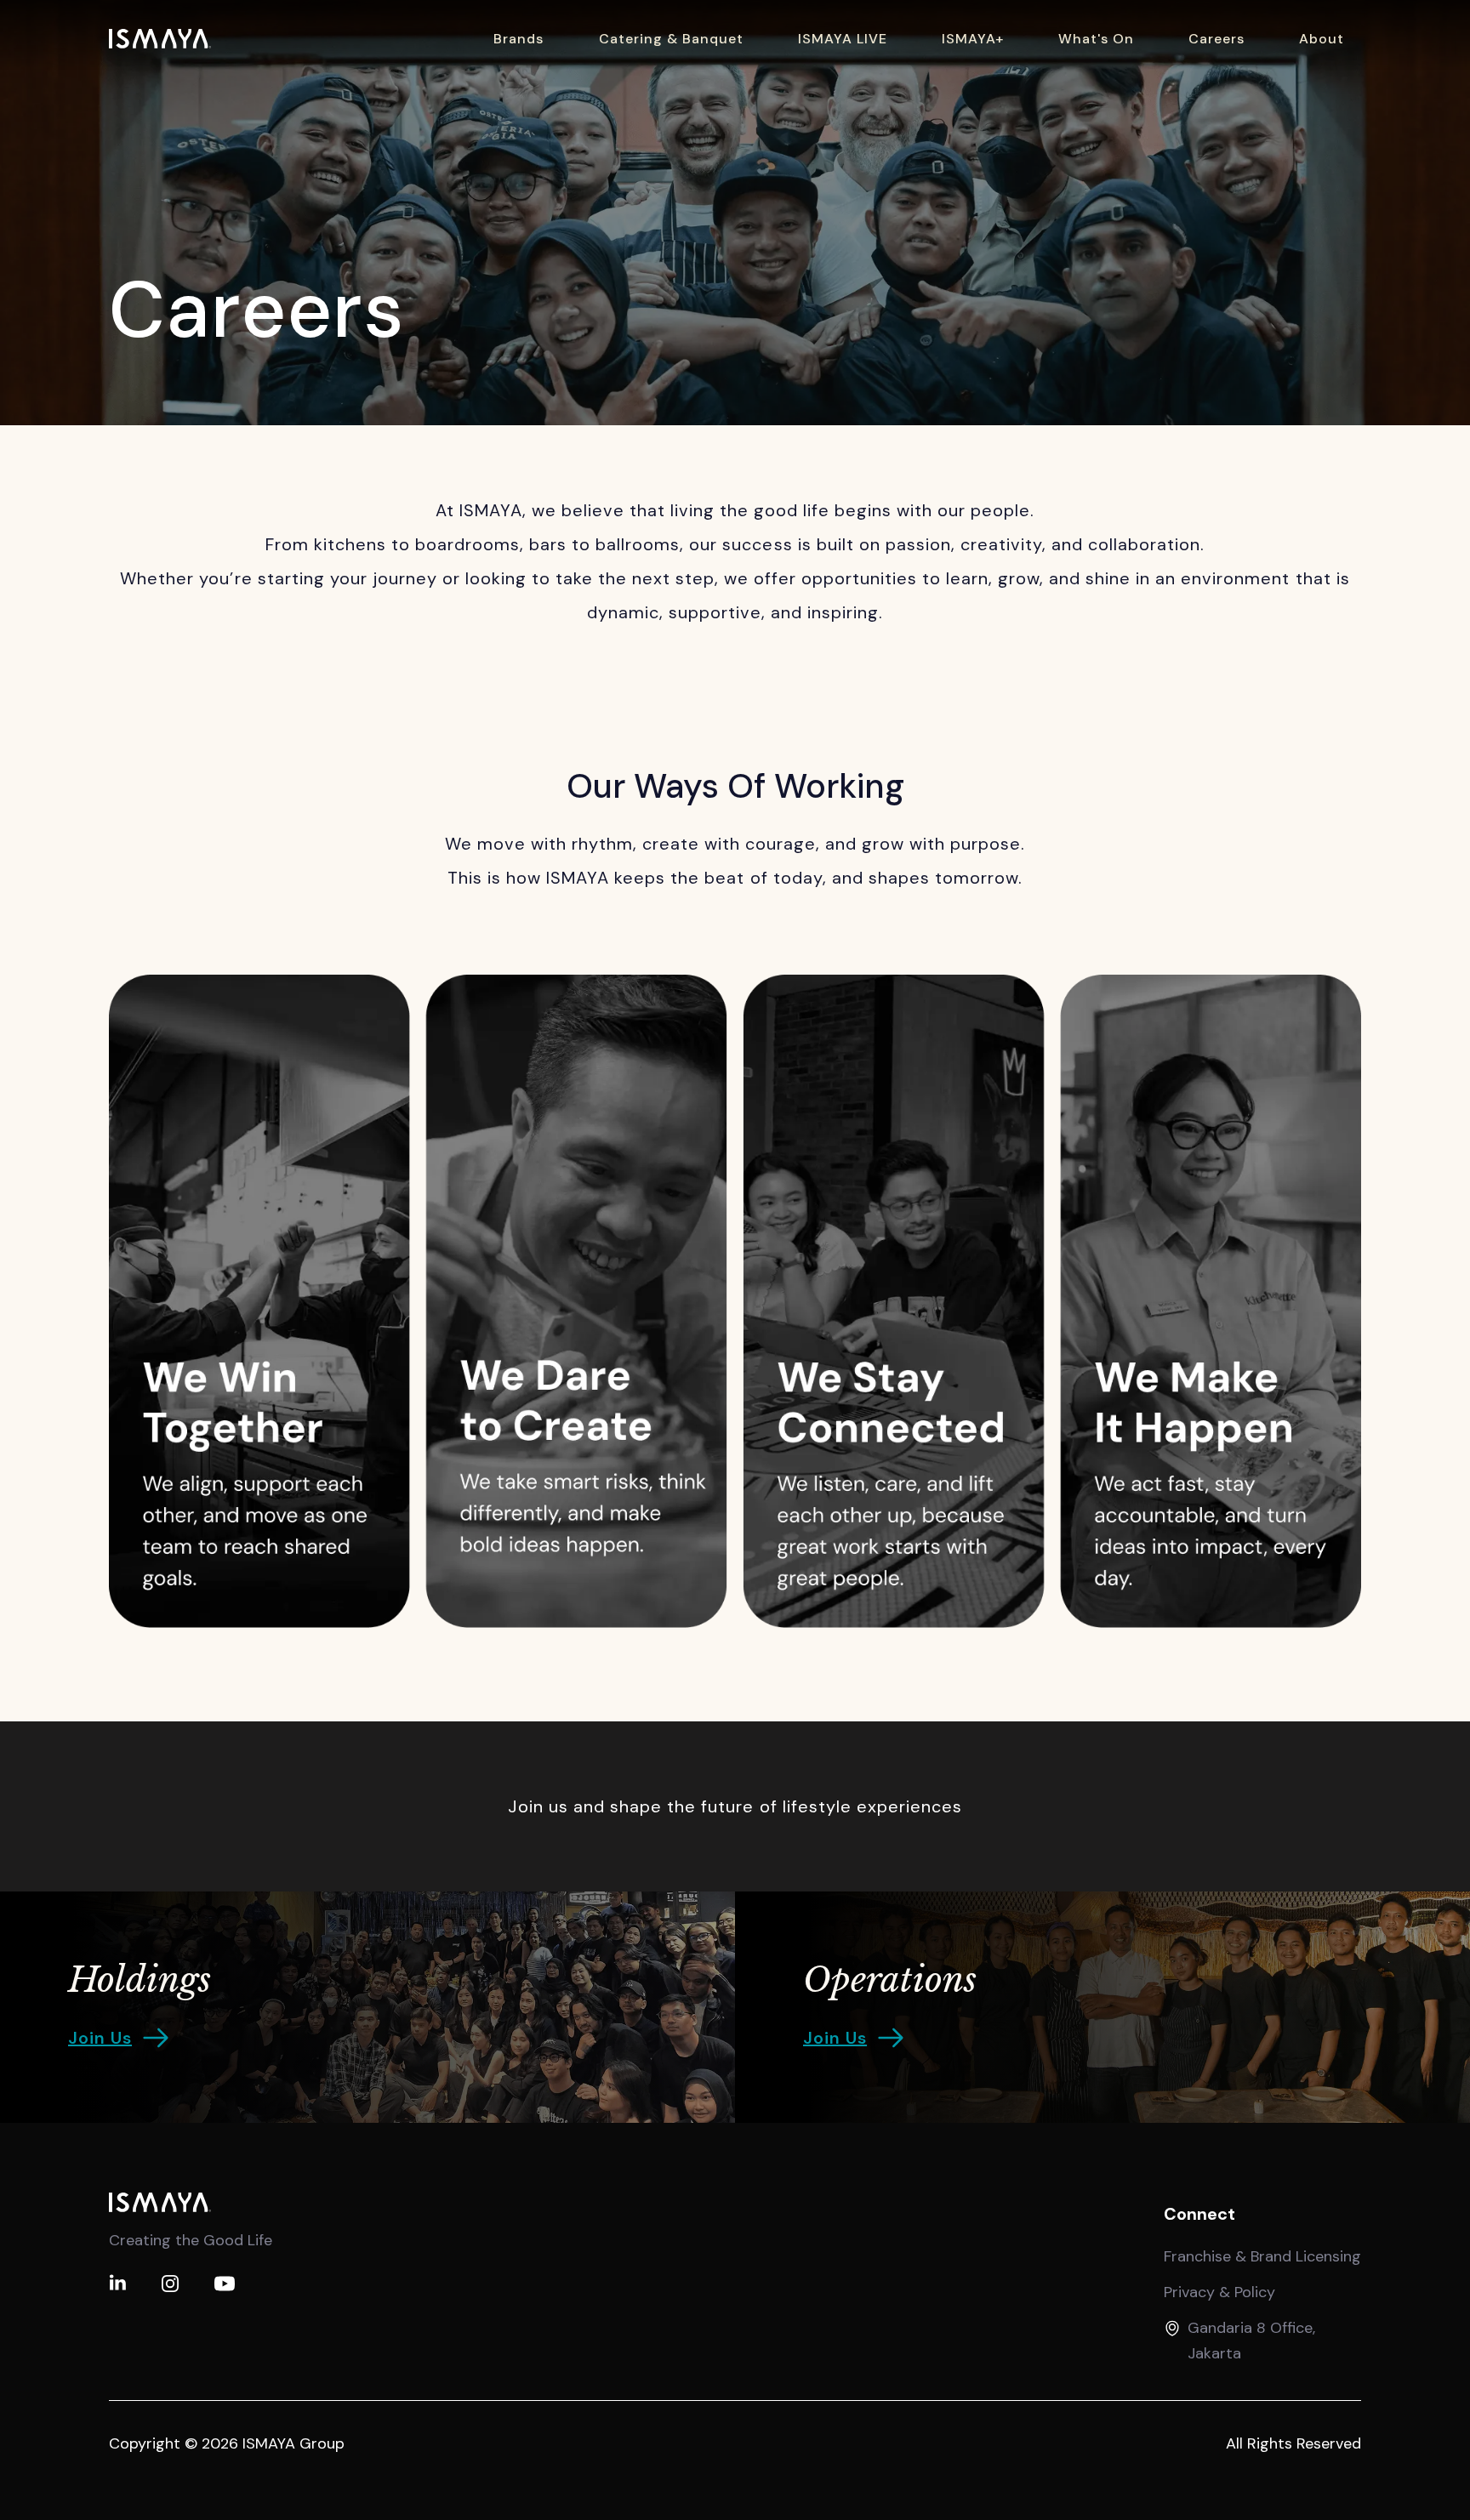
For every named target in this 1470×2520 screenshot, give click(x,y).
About (1322, 39)
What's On (1096, 39)
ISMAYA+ (973, 39)
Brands (518, 39)
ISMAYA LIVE (843, 39)
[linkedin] (117, 2284)
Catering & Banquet (671, 39)
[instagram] (170, 2284)
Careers (1216, 39)
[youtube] (225, 2284)
